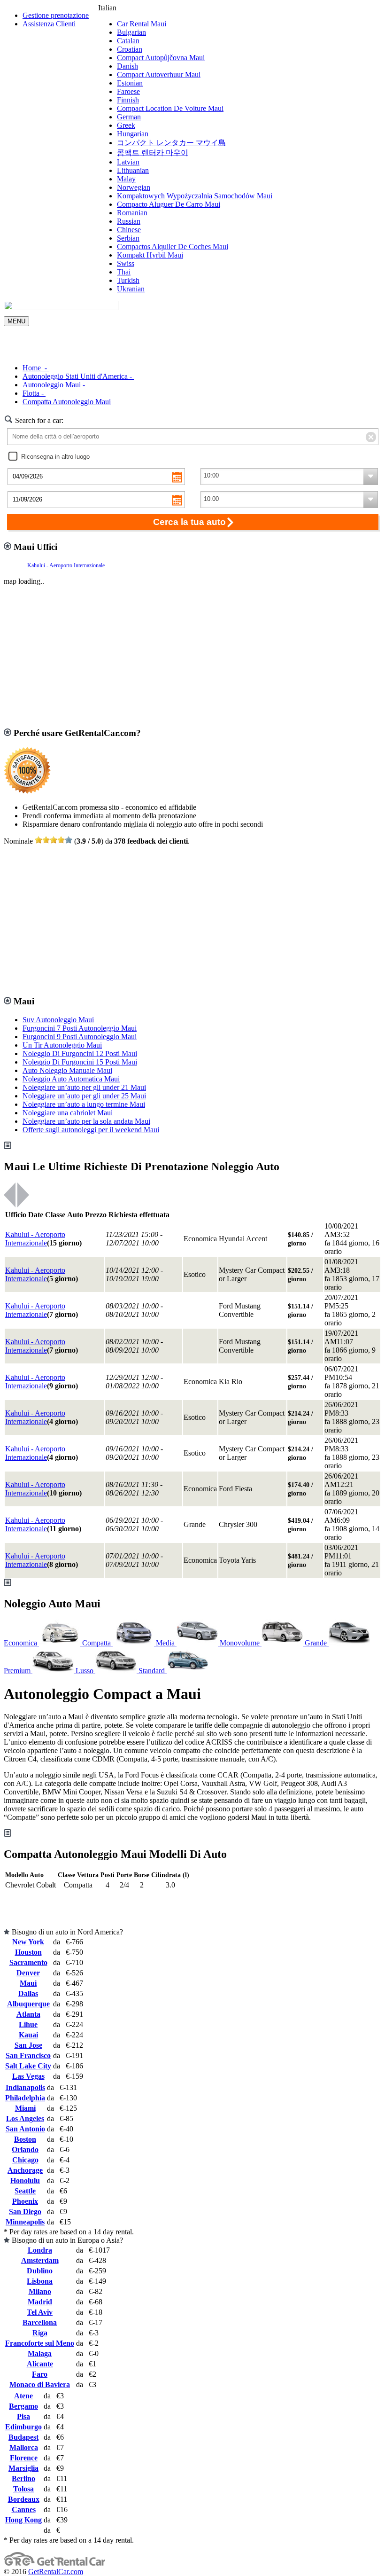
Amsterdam (40, 2260)
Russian (129, 221)
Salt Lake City (28, 2066)
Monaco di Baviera (40, 2384)
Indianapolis (25, 2087)
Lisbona (40, 2281)
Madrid (40, 2302)
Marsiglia (23, 2468)
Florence (24, 2458)
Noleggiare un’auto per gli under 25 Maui (84, 1096)
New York (28, 1942)
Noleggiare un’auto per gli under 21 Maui (84, 1087)
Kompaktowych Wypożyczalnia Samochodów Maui (195, 196)
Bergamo (23, 2406)
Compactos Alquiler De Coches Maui (173, 247)
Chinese (129, 230)
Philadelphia (25, 2098)
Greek (126, 125)
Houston (28, 1952)
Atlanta (28, 2014)
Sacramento (28, 1962)
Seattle (25, 2191)
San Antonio (25, 2129)
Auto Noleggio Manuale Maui (67, 1070)
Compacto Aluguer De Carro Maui (169, 204)
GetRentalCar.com (56, 2572)
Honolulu (25, 2181)
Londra (40, 2250)
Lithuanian (133, 170)
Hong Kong (23, 2520)
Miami (25, 2108)
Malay (126, 179)
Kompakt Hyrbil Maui (150, 255)
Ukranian (131, 289)
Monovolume (241, 1643)
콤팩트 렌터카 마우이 (153, 153)
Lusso (85, 1671)
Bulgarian (131, 32)
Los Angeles (25, 2118)
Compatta (97, 1643)
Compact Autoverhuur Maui (159, 74)
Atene (23, 2396)
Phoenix (25, 2201)
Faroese (128, 91)
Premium (18, 1671)
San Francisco (28, 2055)
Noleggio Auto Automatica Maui (71, 1079)
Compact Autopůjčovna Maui (161, 58)
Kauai (28, 2035)
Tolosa (23, 2489)
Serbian (128, 238)
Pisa (23, 2416)
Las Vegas (28, 2076)
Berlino (23, 2478)
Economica (21, 1643)
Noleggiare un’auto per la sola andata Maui (86, 1121)
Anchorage (25, 2170)
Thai (124, 272)
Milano (40, 2291)
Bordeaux (24, 2499)
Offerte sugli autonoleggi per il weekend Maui (91, 1130)
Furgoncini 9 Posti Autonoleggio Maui (80, 1037)
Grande (317, 1643)
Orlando (25, 2149)
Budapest (23, 2437)
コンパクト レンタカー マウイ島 (171, 143)
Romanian (132, 213)
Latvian (128, 162)
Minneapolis (25, 2222)
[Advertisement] (192, 340)
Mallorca (24, 2447)
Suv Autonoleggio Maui (58, 1020)
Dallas (28, 1993)
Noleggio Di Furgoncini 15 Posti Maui (80, 1062)
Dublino (40, 2271)
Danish (127, 66)
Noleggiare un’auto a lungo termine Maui (84, 1104)
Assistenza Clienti (49, 24)
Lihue (28, 2024)
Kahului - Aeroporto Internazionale (66, 565)
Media (166, 1643)
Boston (25, 2139)
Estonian (130, 83)
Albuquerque (28, 2004)
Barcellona (40, 2322)
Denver (28, 1973)
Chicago (25, 2160)
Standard (153, 1671)
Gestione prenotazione (56, 15)
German (129, 117)
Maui (28, 1983)
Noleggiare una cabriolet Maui (68, 1113)
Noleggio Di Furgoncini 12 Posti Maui (80, 1053)
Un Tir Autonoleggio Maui (62, 1045)
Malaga (40, 2353)
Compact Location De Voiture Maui (170, 108)
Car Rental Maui (142, 24)
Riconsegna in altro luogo (55, 457)
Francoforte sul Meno (40, 2343)
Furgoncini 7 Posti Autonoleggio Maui (80, 1028)
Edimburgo (23, 2427)
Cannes (24, 2509)
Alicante (40, 2364)
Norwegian (134, 187)
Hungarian (133, 134)
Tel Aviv (40, 2312)
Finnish (128, 100)
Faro (40, 2374)
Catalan (128, 41)
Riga (40, 2333)
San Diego (25, 2212)
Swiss (126, 263)
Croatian (130, 49)
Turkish (128, 280)
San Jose (28, 2045)
